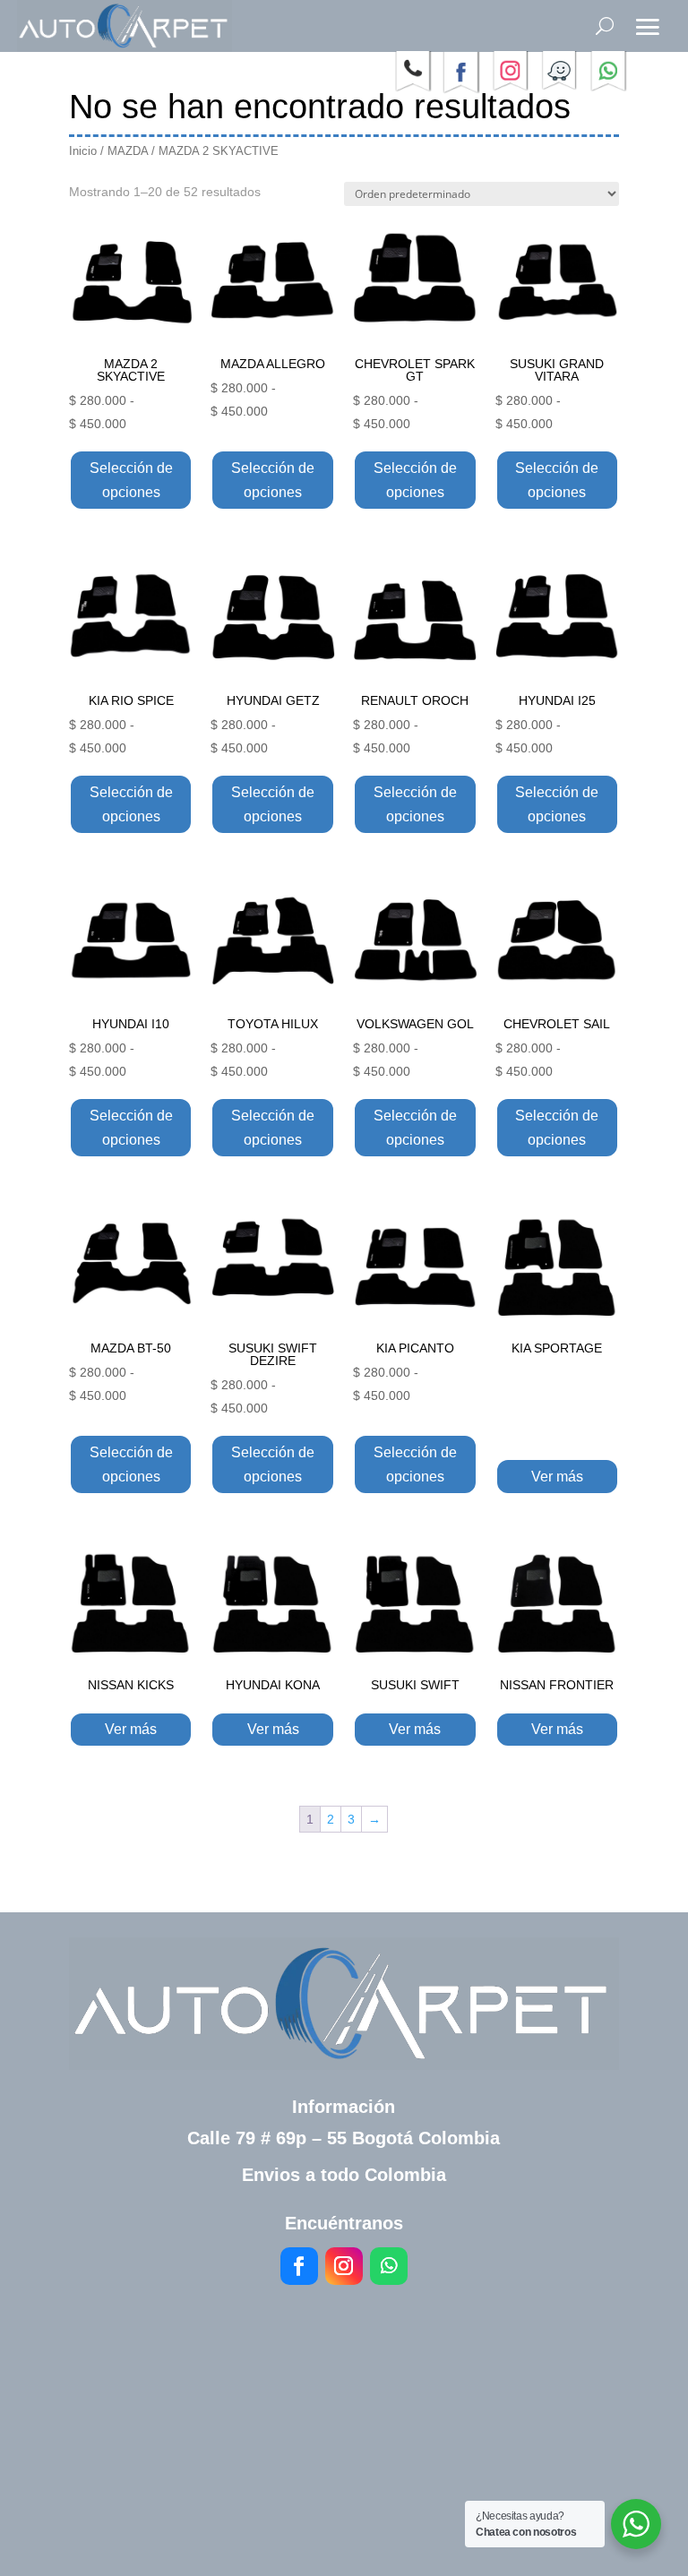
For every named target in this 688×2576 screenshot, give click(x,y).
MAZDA (128, 151)
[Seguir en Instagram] (344, 2266)
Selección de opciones (131, 480)
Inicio (83, 151)
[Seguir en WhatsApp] (389, 2266)
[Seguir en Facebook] (299, 2266)
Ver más (557, 1477)
